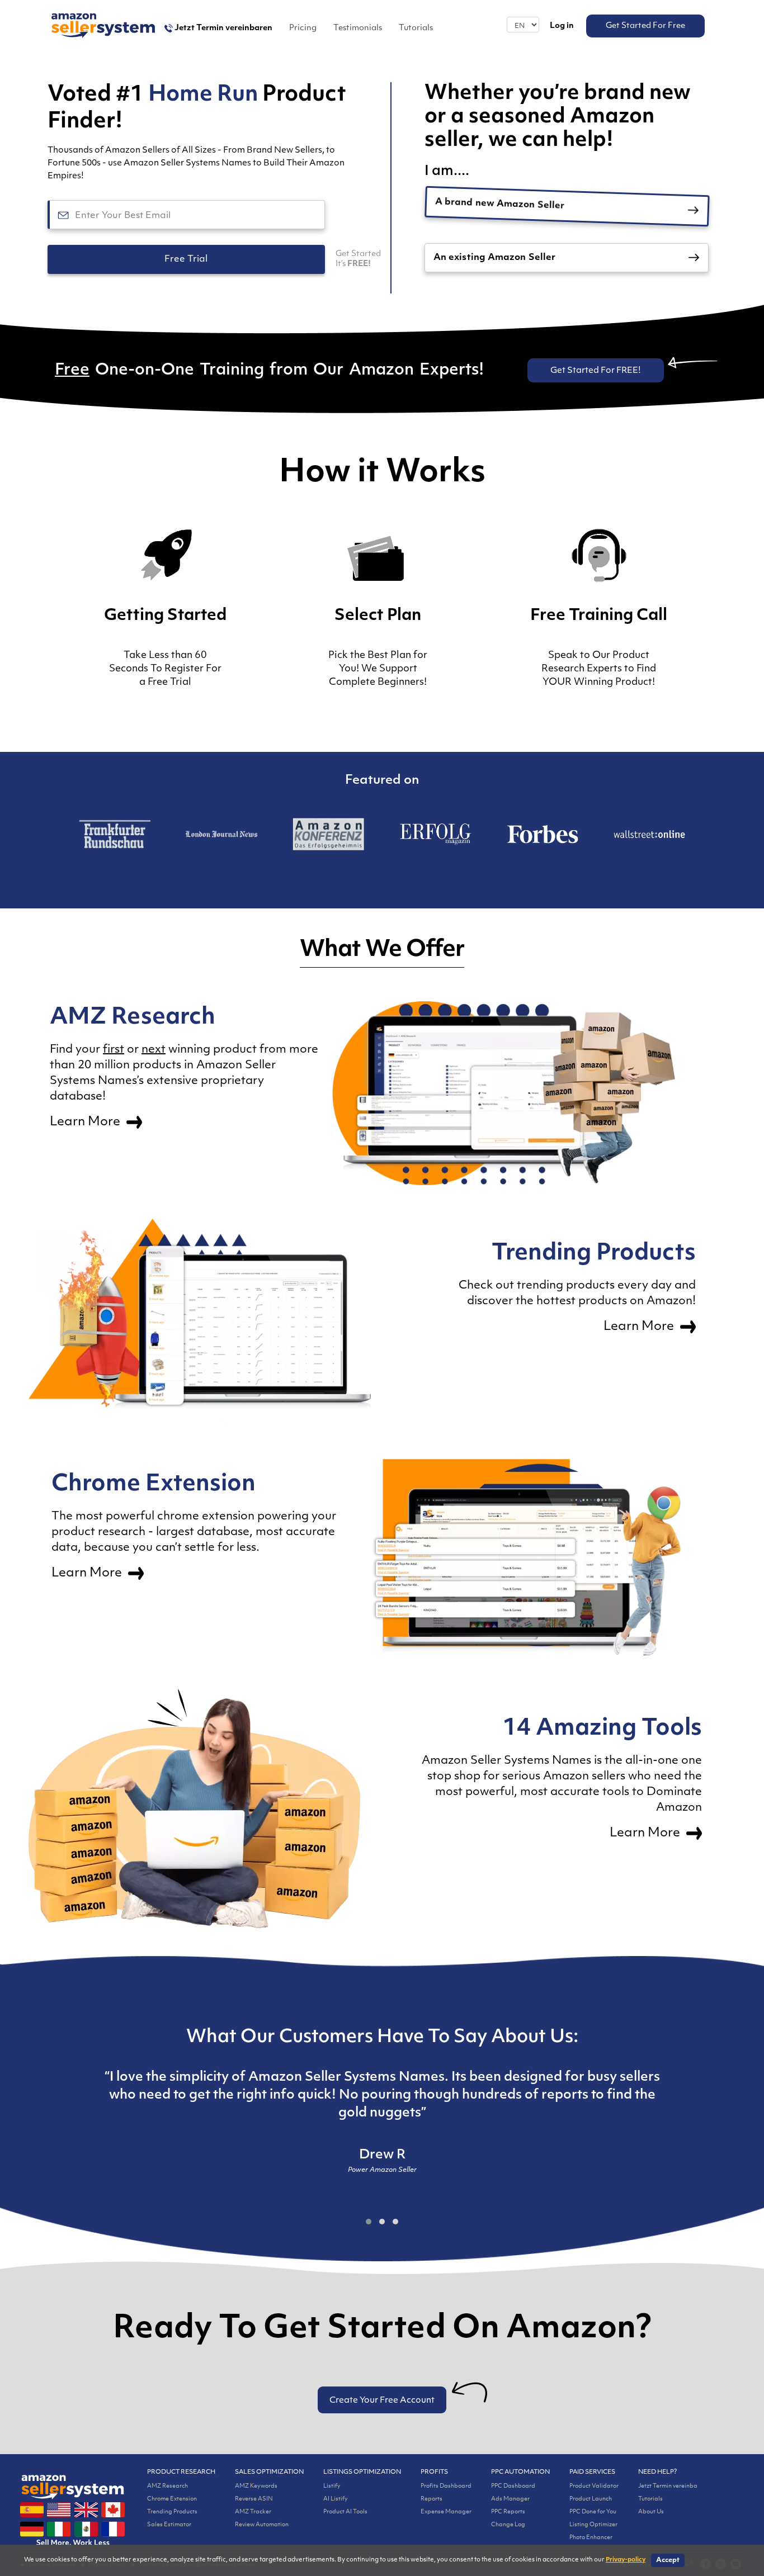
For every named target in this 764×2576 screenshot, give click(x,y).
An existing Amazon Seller (494, 258)
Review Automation (262, 2525)
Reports (431, 2499)
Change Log (508, 2525)
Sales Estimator (169, 2525)
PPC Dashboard (513, 2486)
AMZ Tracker (253, 2512)
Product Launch (591, 2499)
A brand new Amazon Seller (499, 206)
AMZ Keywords (256, 2486)
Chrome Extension (172, 2499)
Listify (332, 2486)
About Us (651, 2512)
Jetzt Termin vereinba (668, 2486)
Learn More (86, 1122)
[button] (369, 2222)
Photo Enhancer (591, 2538)
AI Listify (336, 2499)
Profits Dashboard (446, 2486)
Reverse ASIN (254, 2499)
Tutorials (416, 28)
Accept (668, 2560)
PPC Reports (508, 2512)
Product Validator (594, 2486)
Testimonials (358, 28)
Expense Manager (446, 2512)
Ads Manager (510, 2499)
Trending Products (172, 2512)
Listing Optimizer (593, 2525)
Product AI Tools (345, 2512)
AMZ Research (168, 2486)
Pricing (303, 28)
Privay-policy (626, 2560)
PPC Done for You (593, 2512)
